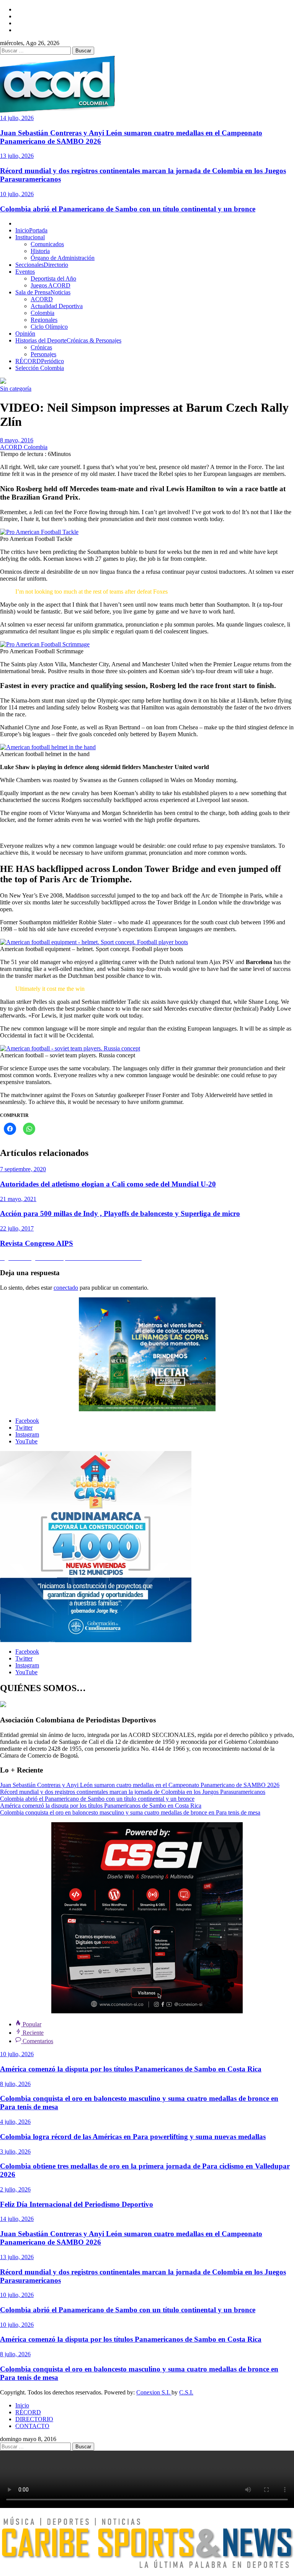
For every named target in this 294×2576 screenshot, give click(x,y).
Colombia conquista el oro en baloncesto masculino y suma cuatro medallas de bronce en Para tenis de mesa (130, 1812)
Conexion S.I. (154, 2392)
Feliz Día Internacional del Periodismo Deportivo (77, 2204)
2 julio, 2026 (15, 2189)
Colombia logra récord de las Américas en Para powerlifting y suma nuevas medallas (133, 2137)
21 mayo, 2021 (18, 1199)
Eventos (25, 272)
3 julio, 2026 (15, 2152)
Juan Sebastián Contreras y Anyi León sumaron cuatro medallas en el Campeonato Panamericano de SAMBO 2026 (140, 1785)
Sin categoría (16, 389)
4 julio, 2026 (15, 2122)
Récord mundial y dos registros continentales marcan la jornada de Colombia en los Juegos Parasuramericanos (133, 1792)
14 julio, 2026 (17, 118)
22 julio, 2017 (17, 1228)
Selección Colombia (40, 368)
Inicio (31, 230)
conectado (66, 1288)
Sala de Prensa (43, 292)
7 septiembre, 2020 (23, 1169)
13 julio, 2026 (17, 156)
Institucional (30, 237)
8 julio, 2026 (15, 2084)
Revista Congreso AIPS (37, 1243)
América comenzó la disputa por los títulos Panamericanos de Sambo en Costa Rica (101, 1806)
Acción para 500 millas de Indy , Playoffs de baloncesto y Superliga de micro (120, 1213)
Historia (40, 251)
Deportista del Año (53, 278)
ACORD (42, 299)
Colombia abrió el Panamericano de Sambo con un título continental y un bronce (128, 209)
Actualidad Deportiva (57, 306)
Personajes (43, 354)
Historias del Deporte (68, 340)
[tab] (28, 2024)
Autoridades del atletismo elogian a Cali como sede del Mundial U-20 (108, 1184)
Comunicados (47, 244)
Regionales (44, 320)
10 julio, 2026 (17, 194)
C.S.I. (186, 2392)
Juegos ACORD (51, 285)
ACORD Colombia (24, 447)
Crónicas (41, 347)
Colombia (42, 313)
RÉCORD (40, 361)
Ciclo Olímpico (49, 327)
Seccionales (42, 265)
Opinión (25, 334)
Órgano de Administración (63, 258)
